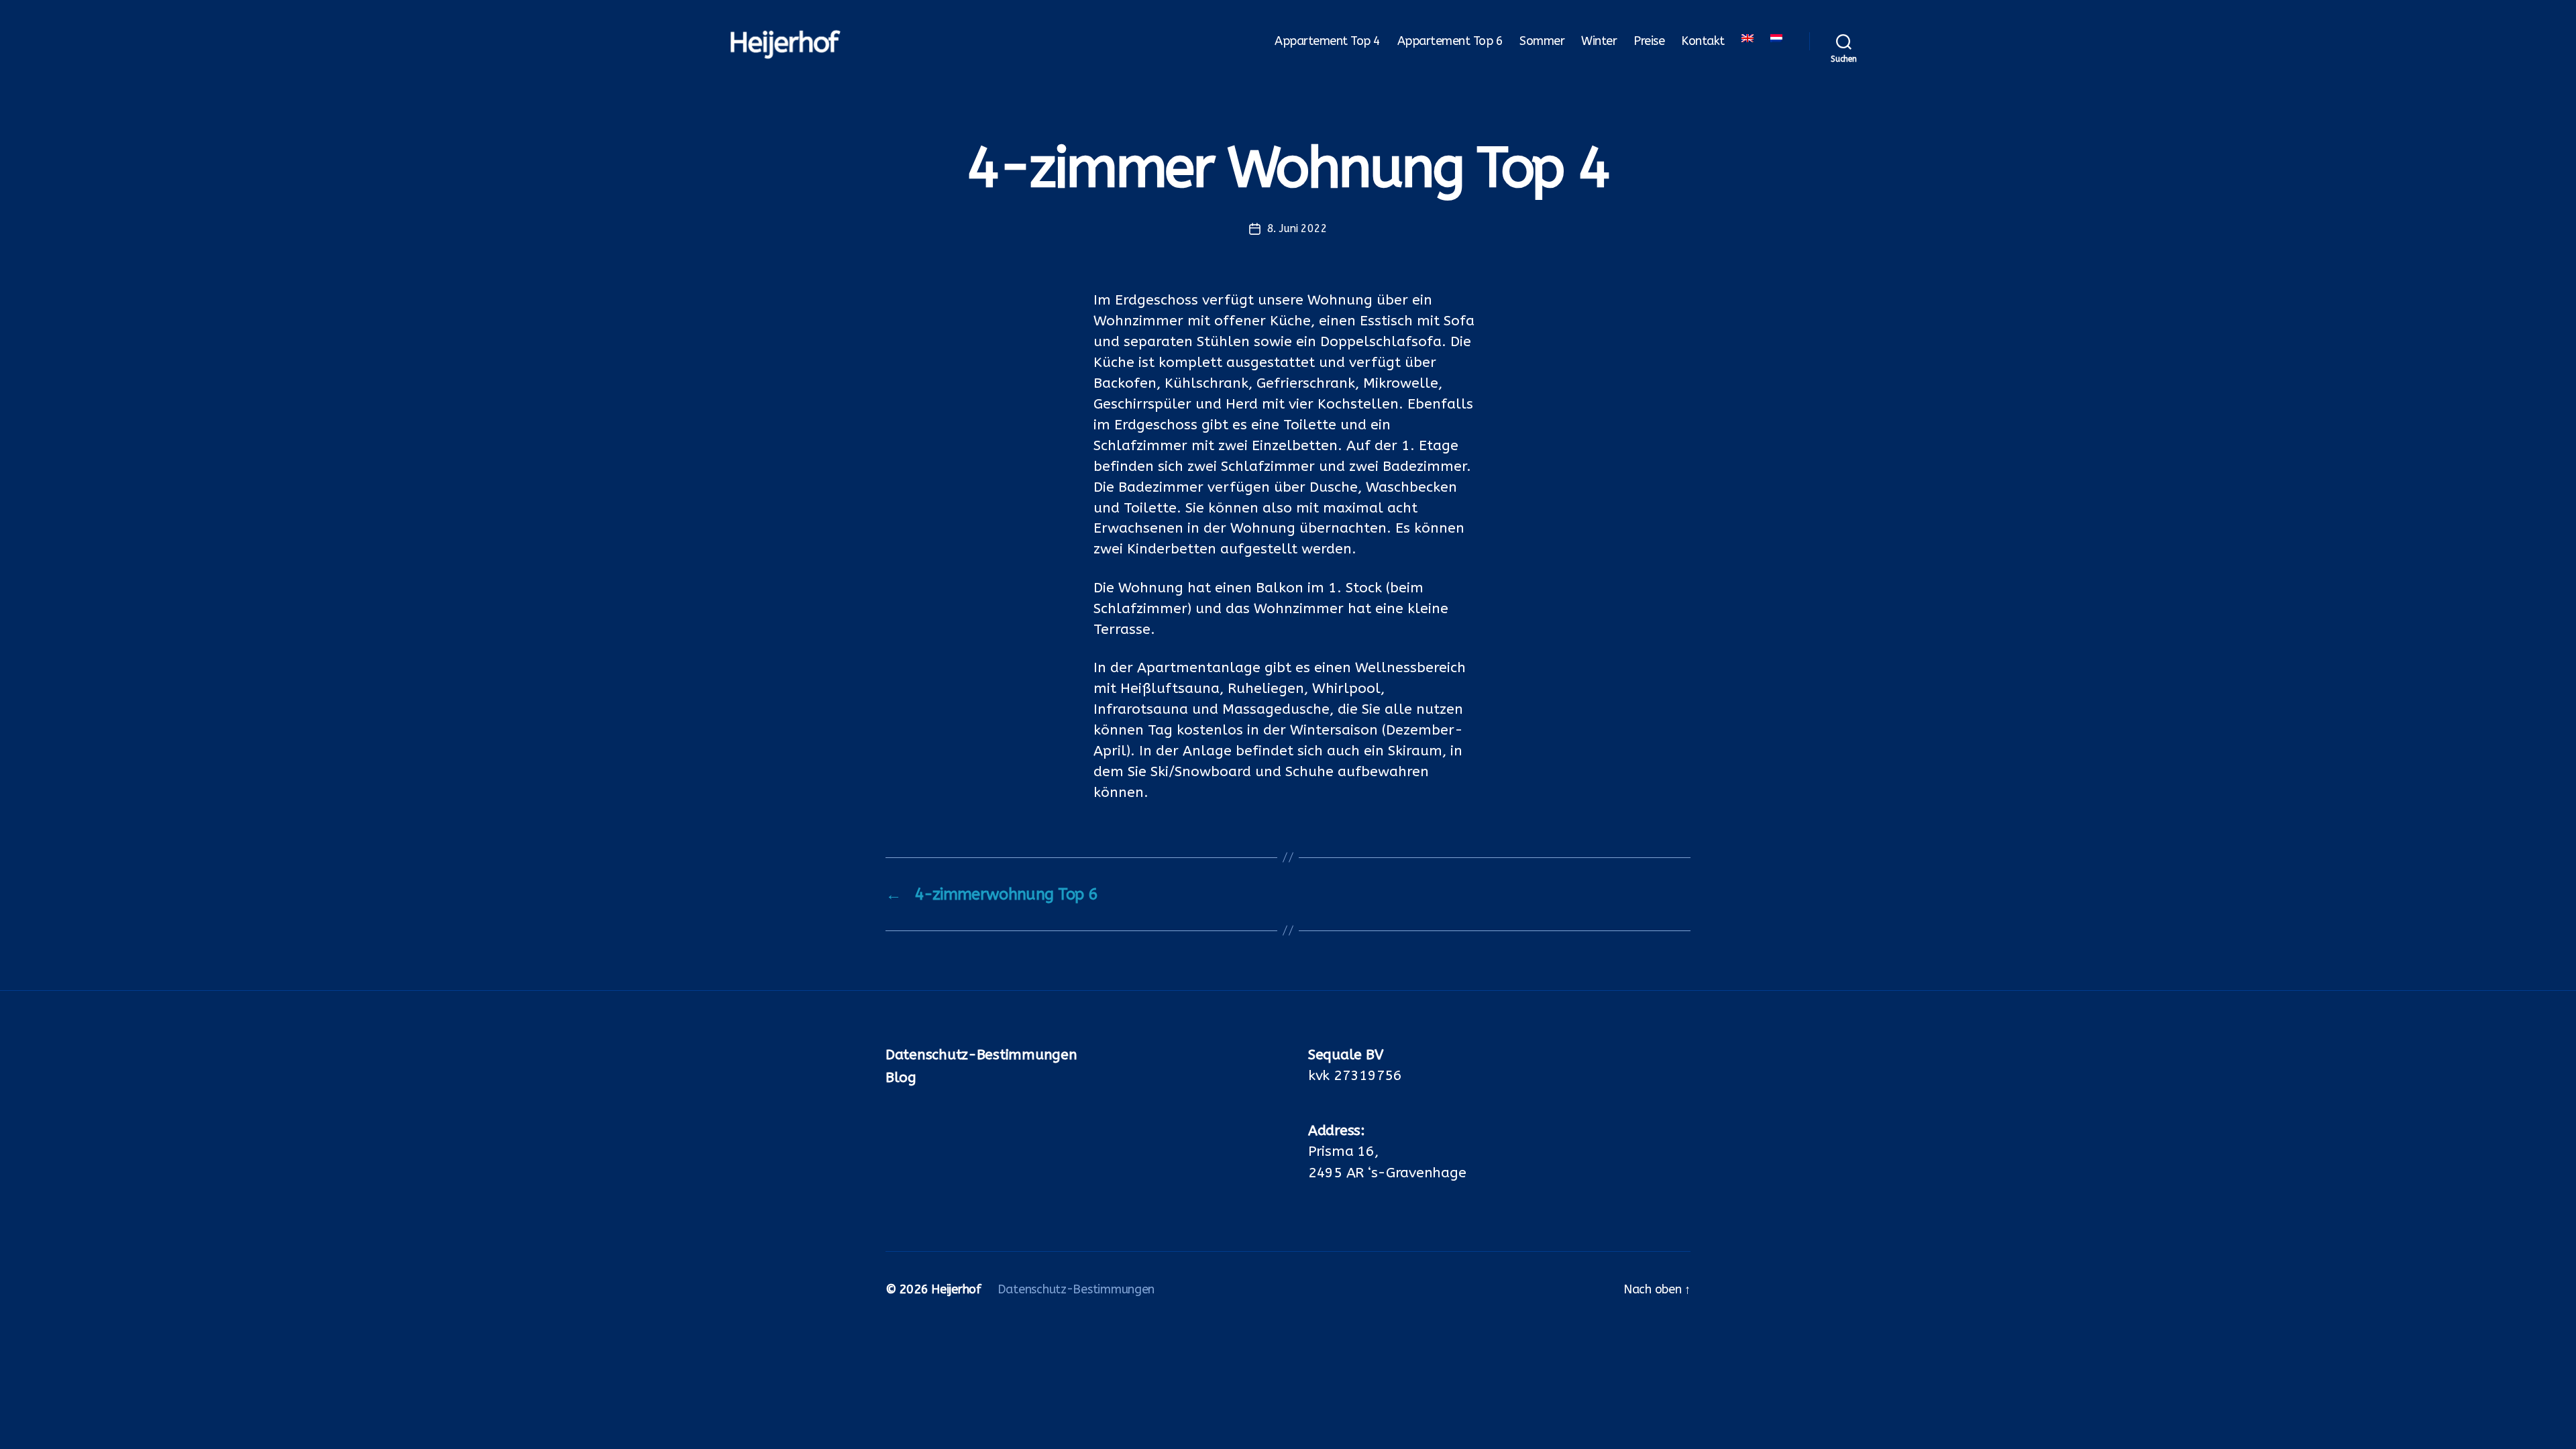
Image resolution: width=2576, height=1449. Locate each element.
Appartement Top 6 (1450, 41)
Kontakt (1703, 41)
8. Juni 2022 (1297, 228)
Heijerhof (956, 1289)
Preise (1649, 41)
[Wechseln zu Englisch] (1748, 38)
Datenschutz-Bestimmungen (981, 1055)
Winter (1599, 41)
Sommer (1542, 41)
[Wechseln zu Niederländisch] (1776, 38)
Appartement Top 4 (1328, 41)
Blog (901, 1078)
